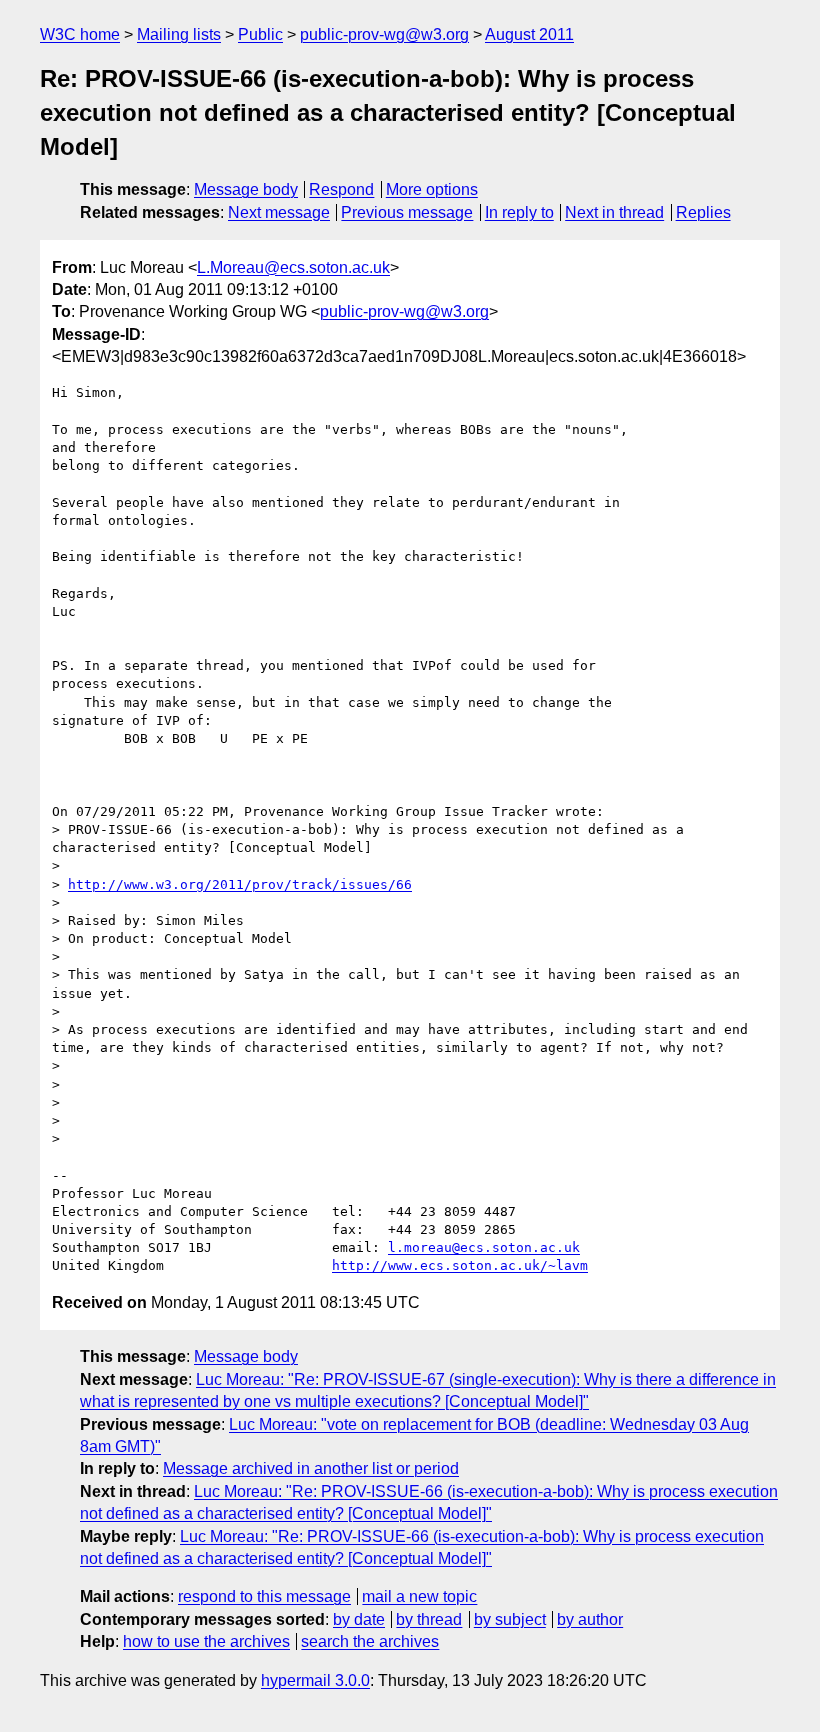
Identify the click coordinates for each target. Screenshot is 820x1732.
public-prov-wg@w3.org (384, 34)
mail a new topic (419, 1596)
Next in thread (614, 212)
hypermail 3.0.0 (315, 1680)
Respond (341, 189)
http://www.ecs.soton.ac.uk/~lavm (460, 1265)
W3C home (80, 34)
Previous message (407, 212)
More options (432, 189)
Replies (703, 212)
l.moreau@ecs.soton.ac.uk (484, 1247)
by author (590, 1619)
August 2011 (529, 34)
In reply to (519, 212)
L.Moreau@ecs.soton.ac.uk (293, 267)
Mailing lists (179, 34)
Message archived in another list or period (311, 1468)
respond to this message (264, 1596)
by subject (510, 1619)
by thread (429, 1619)
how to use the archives (206, 1641)
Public (260, 34)
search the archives (370, 1641)
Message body (246, 189)
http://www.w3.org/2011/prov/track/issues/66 (240, 884)
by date (359, 1619)
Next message (279, 212)
